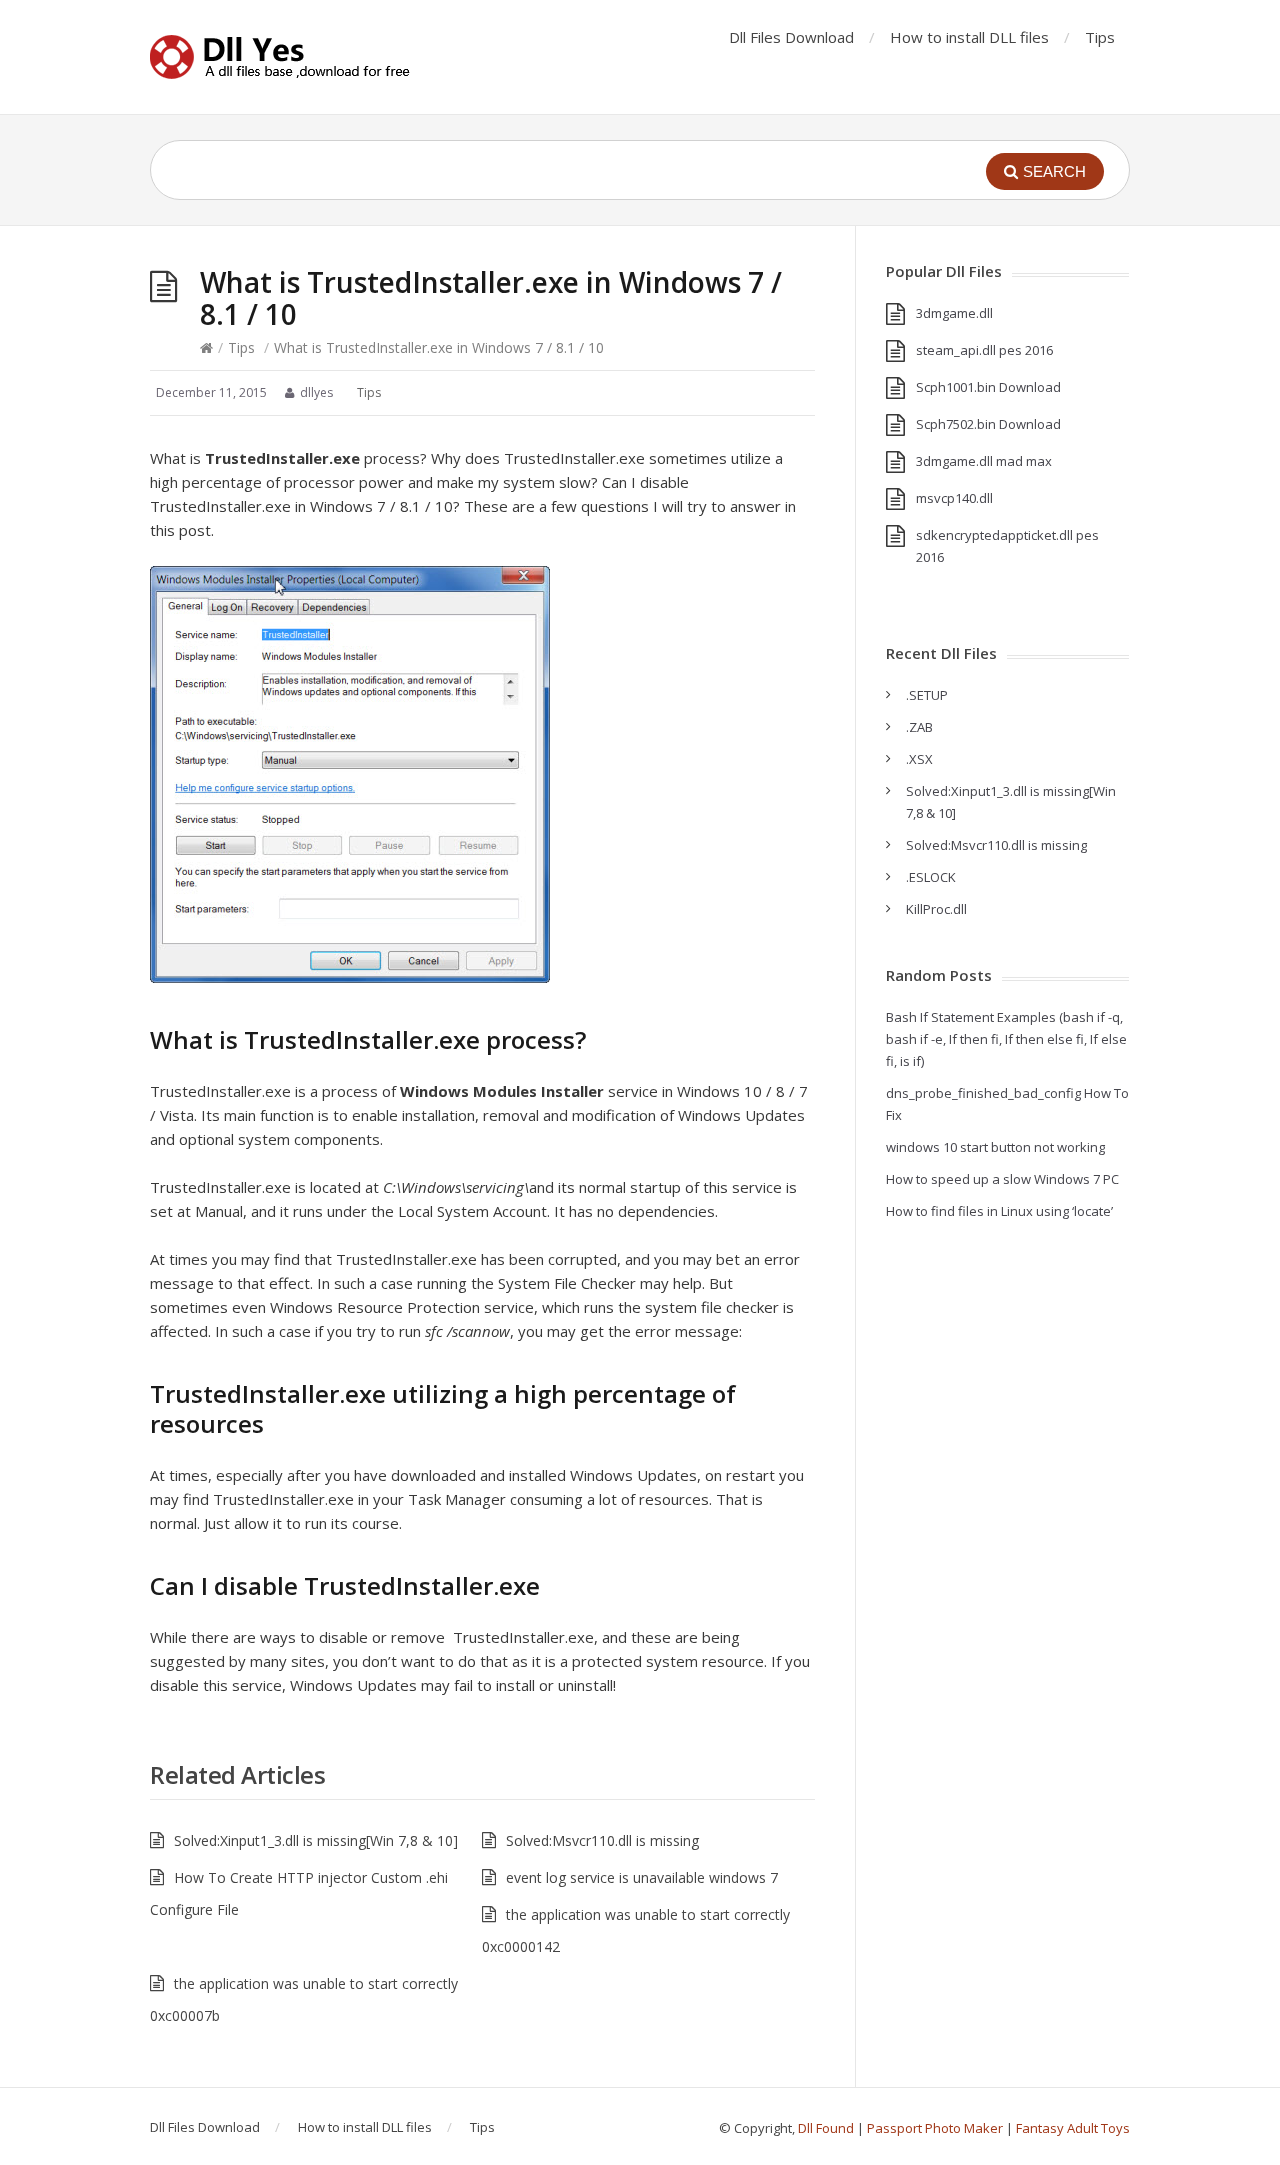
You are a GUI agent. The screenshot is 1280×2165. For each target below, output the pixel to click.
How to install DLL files (969, 37)
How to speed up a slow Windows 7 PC (1002, 1179)
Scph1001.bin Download (988, 387)
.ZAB (919, 727)
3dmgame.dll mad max (984, 461)
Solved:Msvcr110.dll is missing (602, 1840)
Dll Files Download (791, 37)
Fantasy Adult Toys (1073, 2128)
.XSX (919, 759)
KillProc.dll (936, 909)
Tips (1100, 37)
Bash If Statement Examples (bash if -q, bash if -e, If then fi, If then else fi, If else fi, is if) (1006, 1039)
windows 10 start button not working (995, 1147)
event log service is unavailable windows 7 (642, 1877)
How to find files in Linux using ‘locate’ (999, 1211)
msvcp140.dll (954, 498)
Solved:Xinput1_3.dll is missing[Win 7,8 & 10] (316, 1840)
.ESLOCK (931, 877)
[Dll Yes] (280, 57)
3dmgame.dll (954, 313)
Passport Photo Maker (935, 2128)
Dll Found (826, 2128)
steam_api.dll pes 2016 (984, 350)
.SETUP (927, 695)
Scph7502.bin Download (988, 424)
